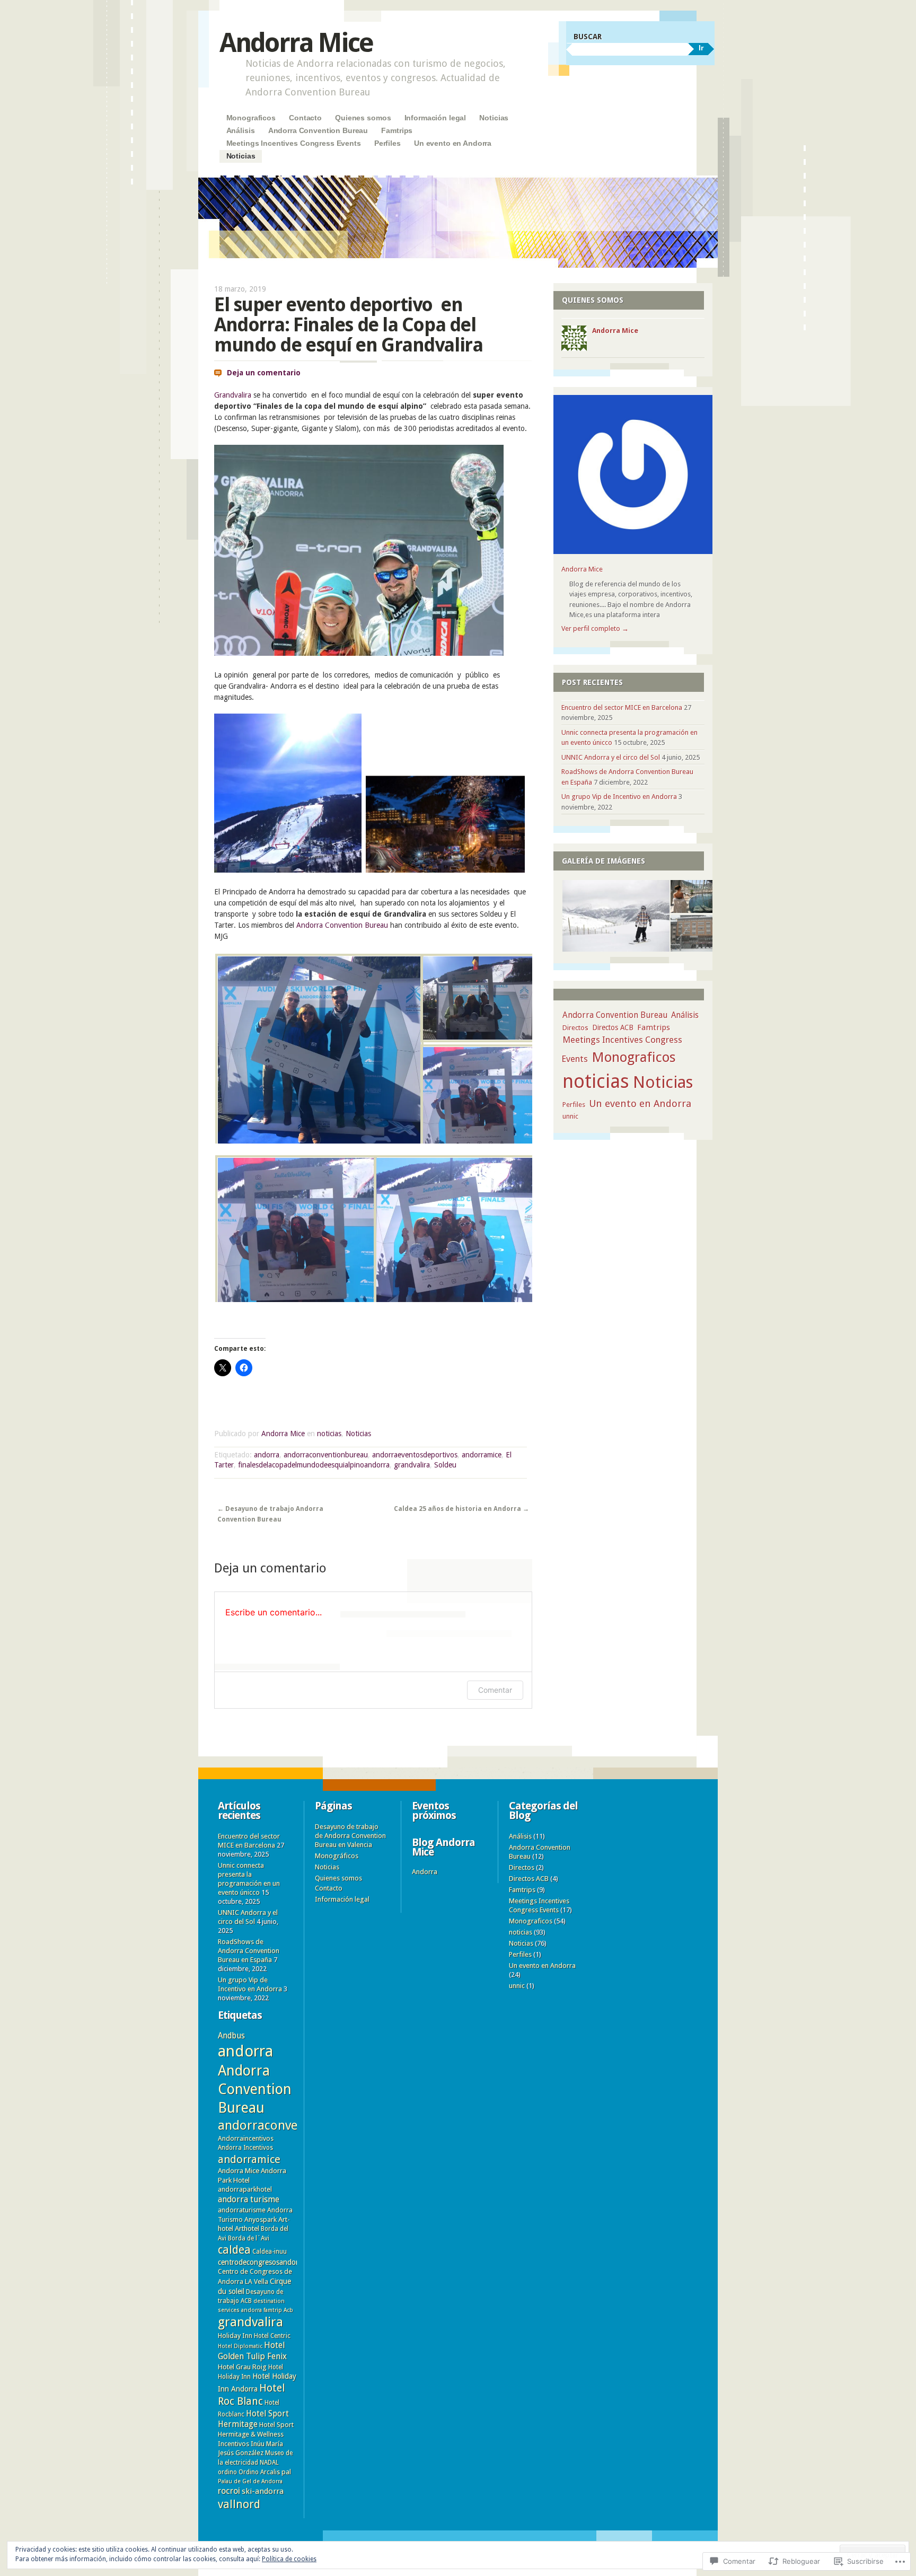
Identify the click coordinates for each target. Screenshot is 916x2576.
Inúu (258, 2443)
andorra (267, 1455)
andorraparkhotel (245, 2189)
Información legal (435, 118)
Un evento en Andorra (453, 143)
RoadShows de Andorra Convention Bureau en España (249, 1951)
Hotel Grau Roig (242, 2367)
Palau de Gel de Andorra (250, 2481)
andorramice (482, 1455)
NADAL (269, 2463)
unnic (570, 1116)
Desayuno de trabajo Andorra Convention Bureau (270, 1514)
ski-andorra (263, 2491)
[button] (317, 1051)
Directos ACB (613, 1027)
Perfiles (387, 143)
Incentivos (234, 2444)
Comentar (495, 1690)
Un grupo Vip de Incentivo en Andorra (619, 797)
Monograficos (251, 118)
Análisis (241, 130)
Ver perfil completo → (595, 628)
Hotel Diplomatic (240, 2346)
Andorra (425, 1872)
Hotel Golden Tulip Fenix (252, 2351)
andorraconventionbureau (326, 1455)
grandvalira (412, 1465)
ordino (227, 2472)
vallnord (239, 2504)
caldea (234, 2250)
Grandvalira (233, 395)
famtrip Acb (278, 2310)
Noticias (494, 118)
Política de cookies (289, 2559)
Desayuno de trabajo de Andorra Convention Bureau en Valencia (350, 1836)
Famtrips (397, 130)
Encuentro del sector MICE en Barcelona (622, 707)
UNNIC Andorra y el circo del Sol (611, 757)
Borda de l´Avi (249, 2238)
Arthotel (247, 2228)
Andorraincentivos (246, 2138)
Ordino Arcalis (259, 2472)
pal (286, 2472)
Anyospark (261, 2219)
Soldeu (445, 1465)
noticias (329, 1434)
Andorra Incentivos (245, 2148)
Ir (701, 48)
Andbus (231, 2036)
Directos (575, 1028)
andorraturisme (242, 2210)
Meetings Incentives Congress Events (294, 143)
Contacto (305, 118)
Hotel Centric (272, 2336)
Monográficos (337, 1856)
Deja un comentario (264, 373)
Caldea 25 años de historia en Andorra (461, 1509)
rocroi (229, 2491)
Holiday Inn (235, 2336)
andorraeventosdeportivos (415, 1455)
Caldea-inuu (270, 2252)
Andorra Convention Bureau (318, 130)
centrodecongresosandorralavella (271, 2262)
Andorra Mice (296, 43)
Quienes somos (363, 118)
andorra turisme (249, 2199)
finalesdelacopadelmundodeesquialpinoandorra (314, 1465)
